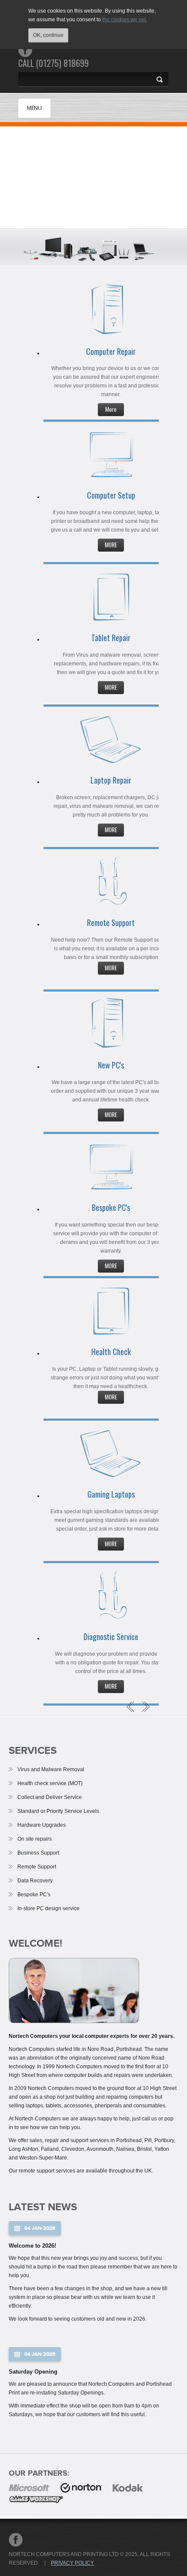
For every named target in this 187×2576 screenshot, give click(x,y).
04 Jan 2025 (40, 2354)
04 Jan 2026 (40, 2228)
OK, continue (48, 35)
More (111, 409)
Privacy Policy (72, 2563)
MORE (111, 545)
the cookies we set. (125, 20)
